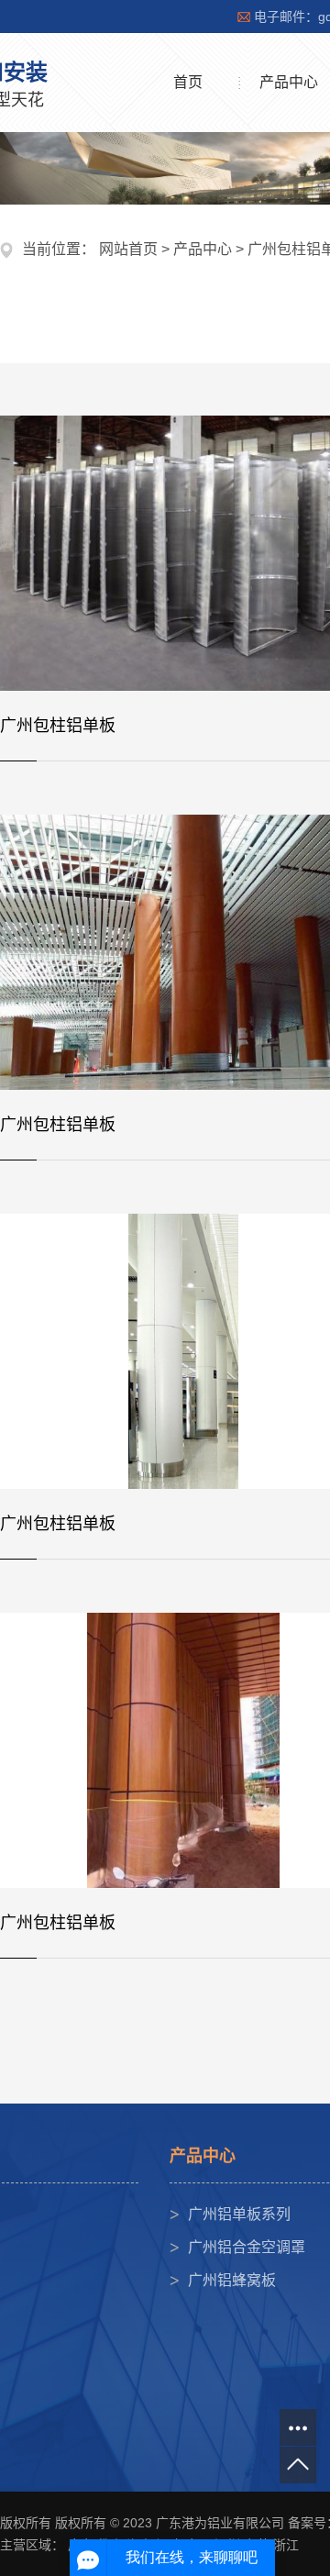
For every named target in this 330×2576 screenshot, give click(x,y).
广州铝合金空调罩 (247, 2247)
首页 (188, 82)
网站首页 (128, 249)
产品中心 (203, 249)
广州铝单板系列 (239, 2214)
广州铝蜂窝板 (232, 2280)
